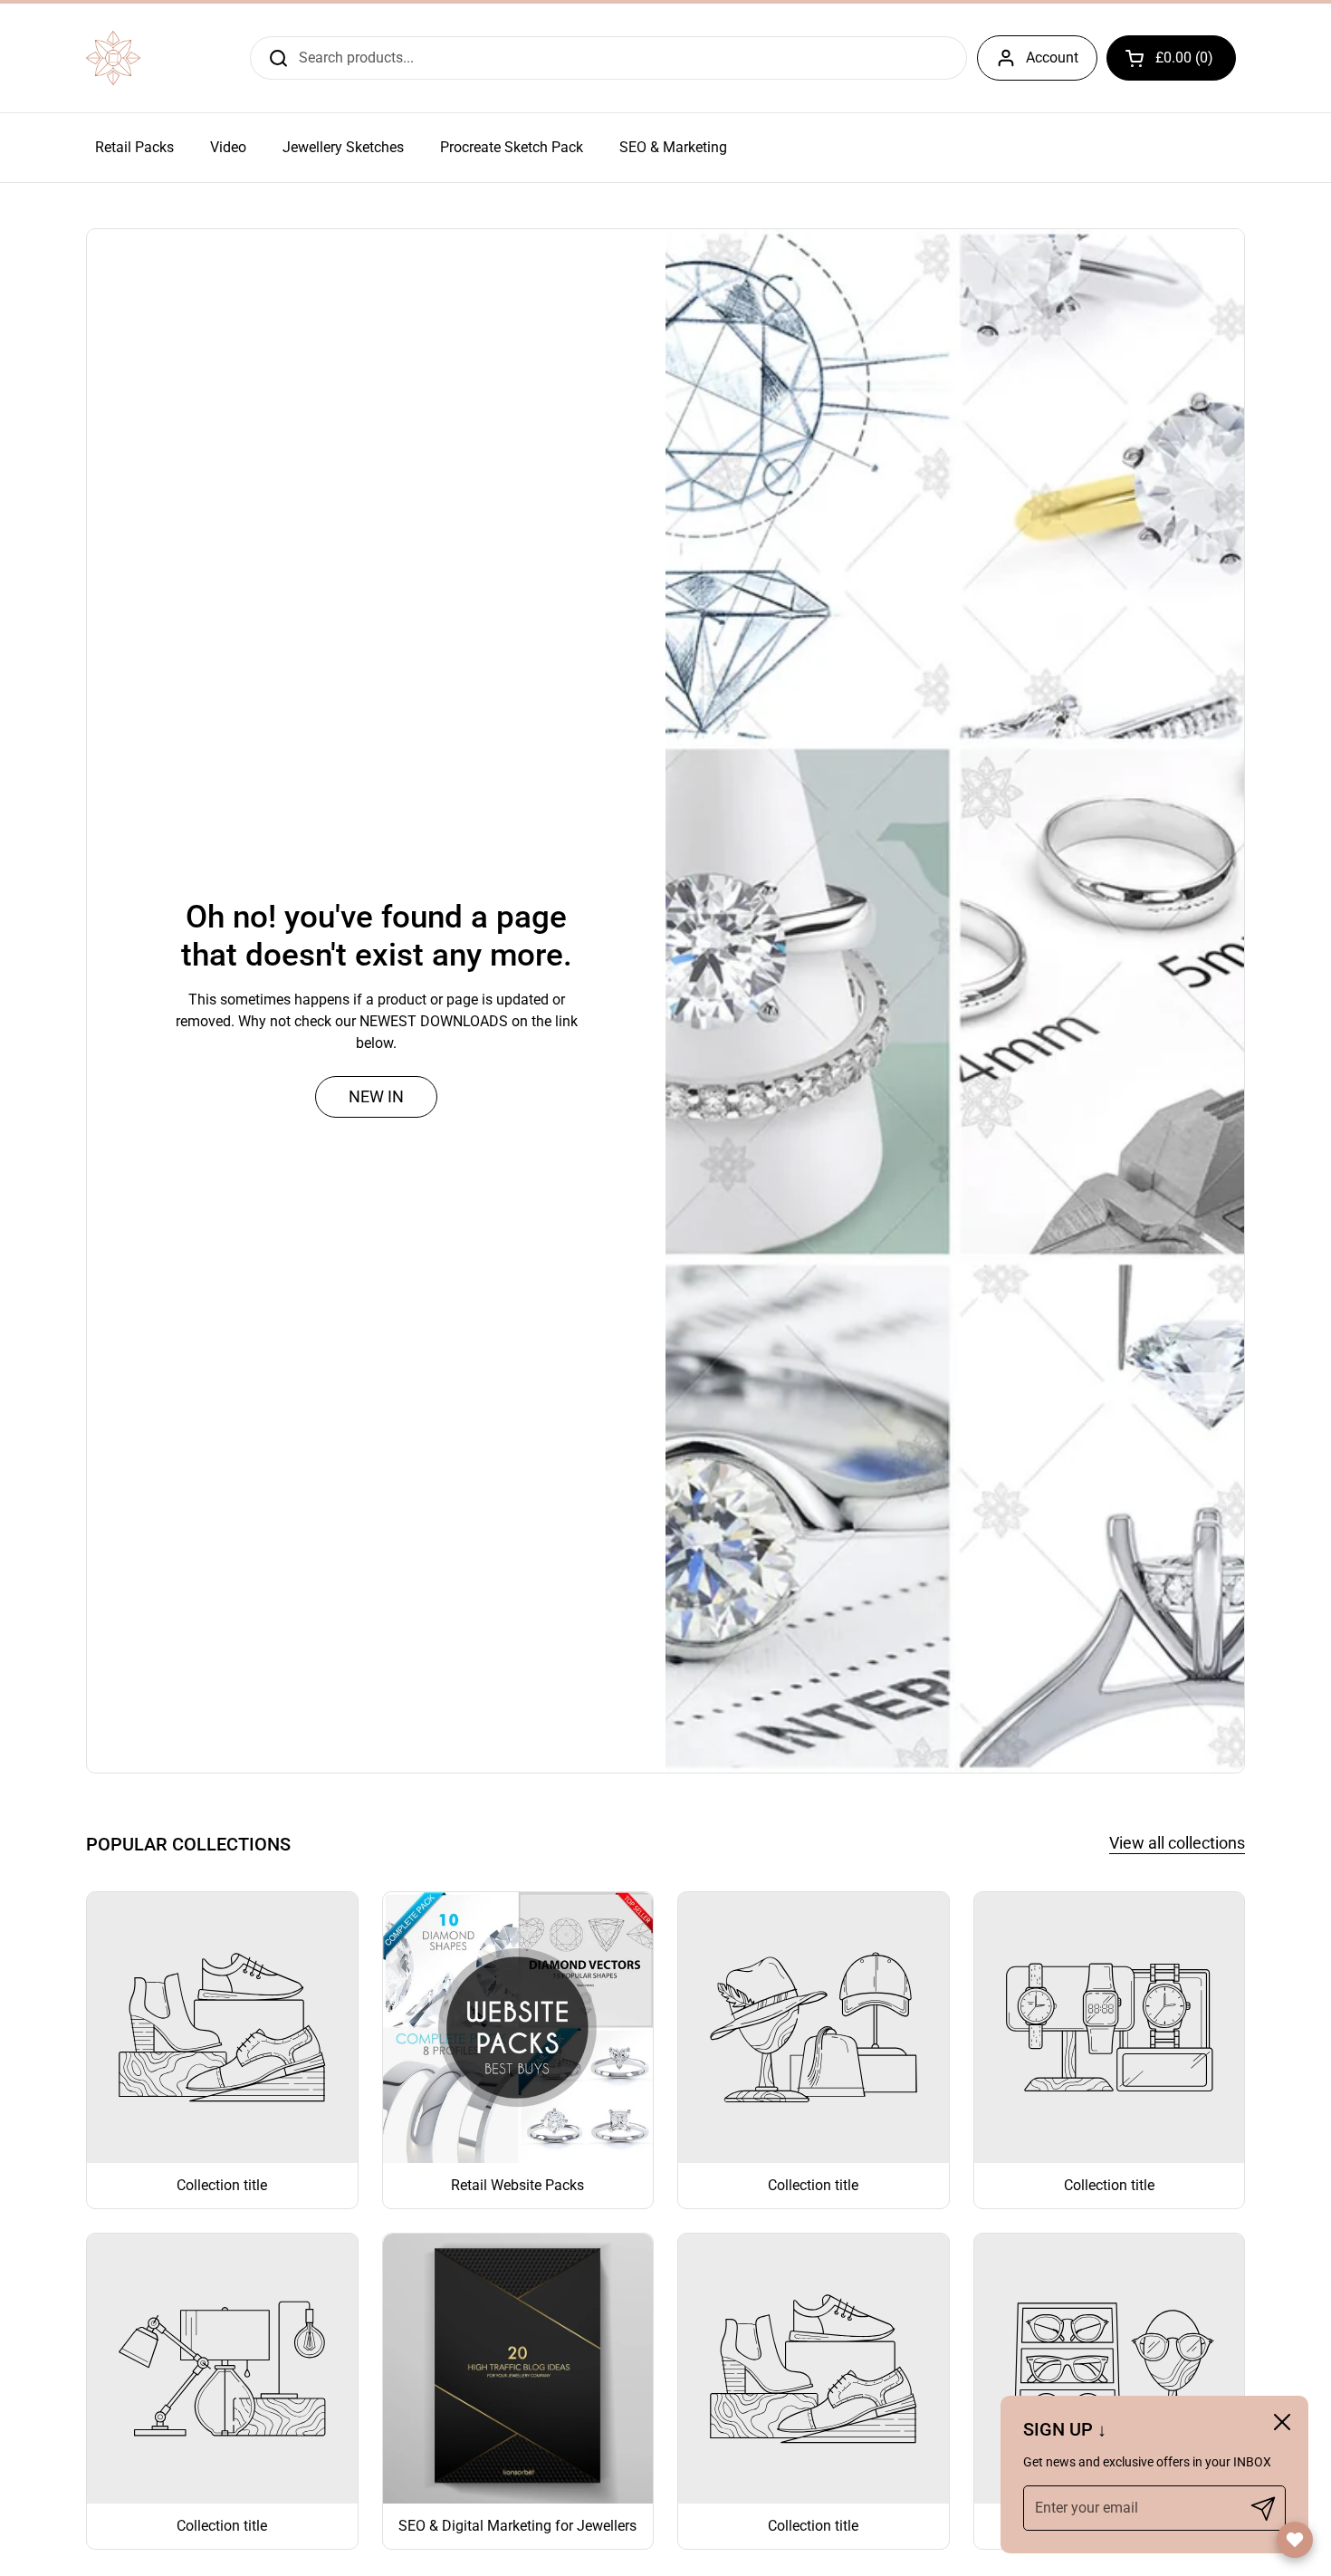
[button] (1171, 58)
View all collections (1177, 1843)
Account (1052, 58)
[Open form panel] (1295, 2540)
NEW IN (376, 1096)
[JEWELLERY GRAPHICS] (113, 58)
